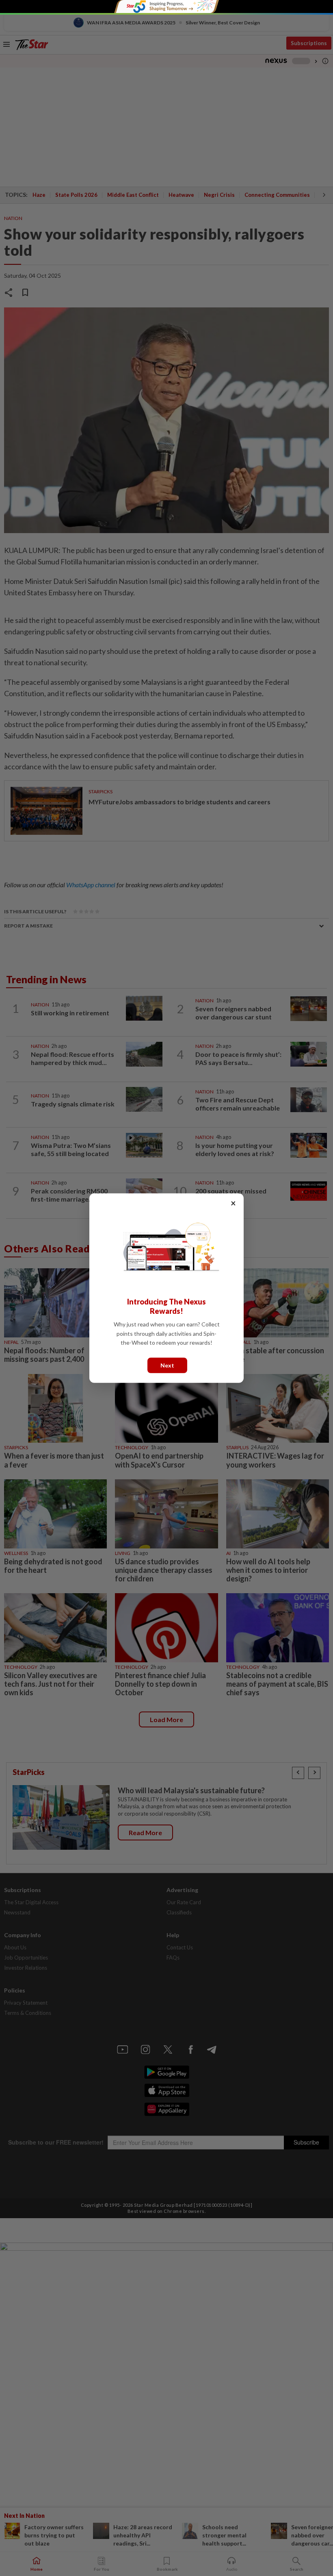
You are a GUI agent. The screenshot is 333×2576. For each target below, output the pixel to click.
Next (167, 1365)
